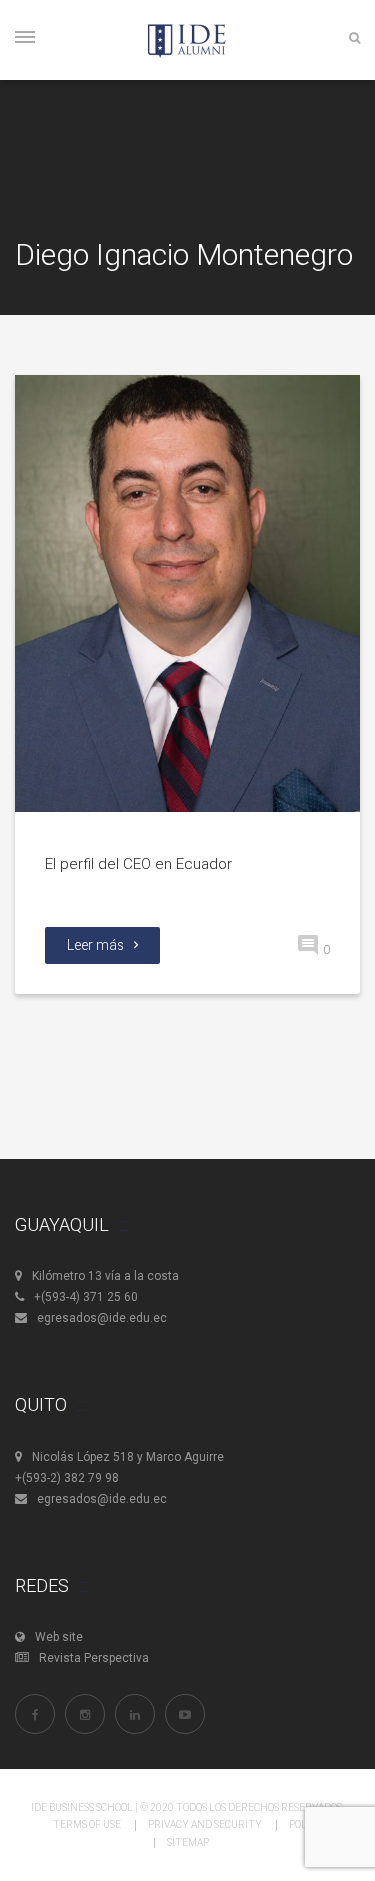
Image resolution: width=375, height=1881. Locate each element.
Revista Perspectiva (94, 1658)
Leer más (95, 945)
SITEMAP (188, 1842)
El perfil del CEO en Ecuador (138, 864)
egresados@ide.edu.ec (102, 1318)
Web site (59, 1637)
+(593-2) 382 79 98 (67, 1478)
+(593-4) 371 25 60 (86, 1297)
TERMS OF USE (87, 1824)
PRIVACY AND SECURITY (205, 1824)
